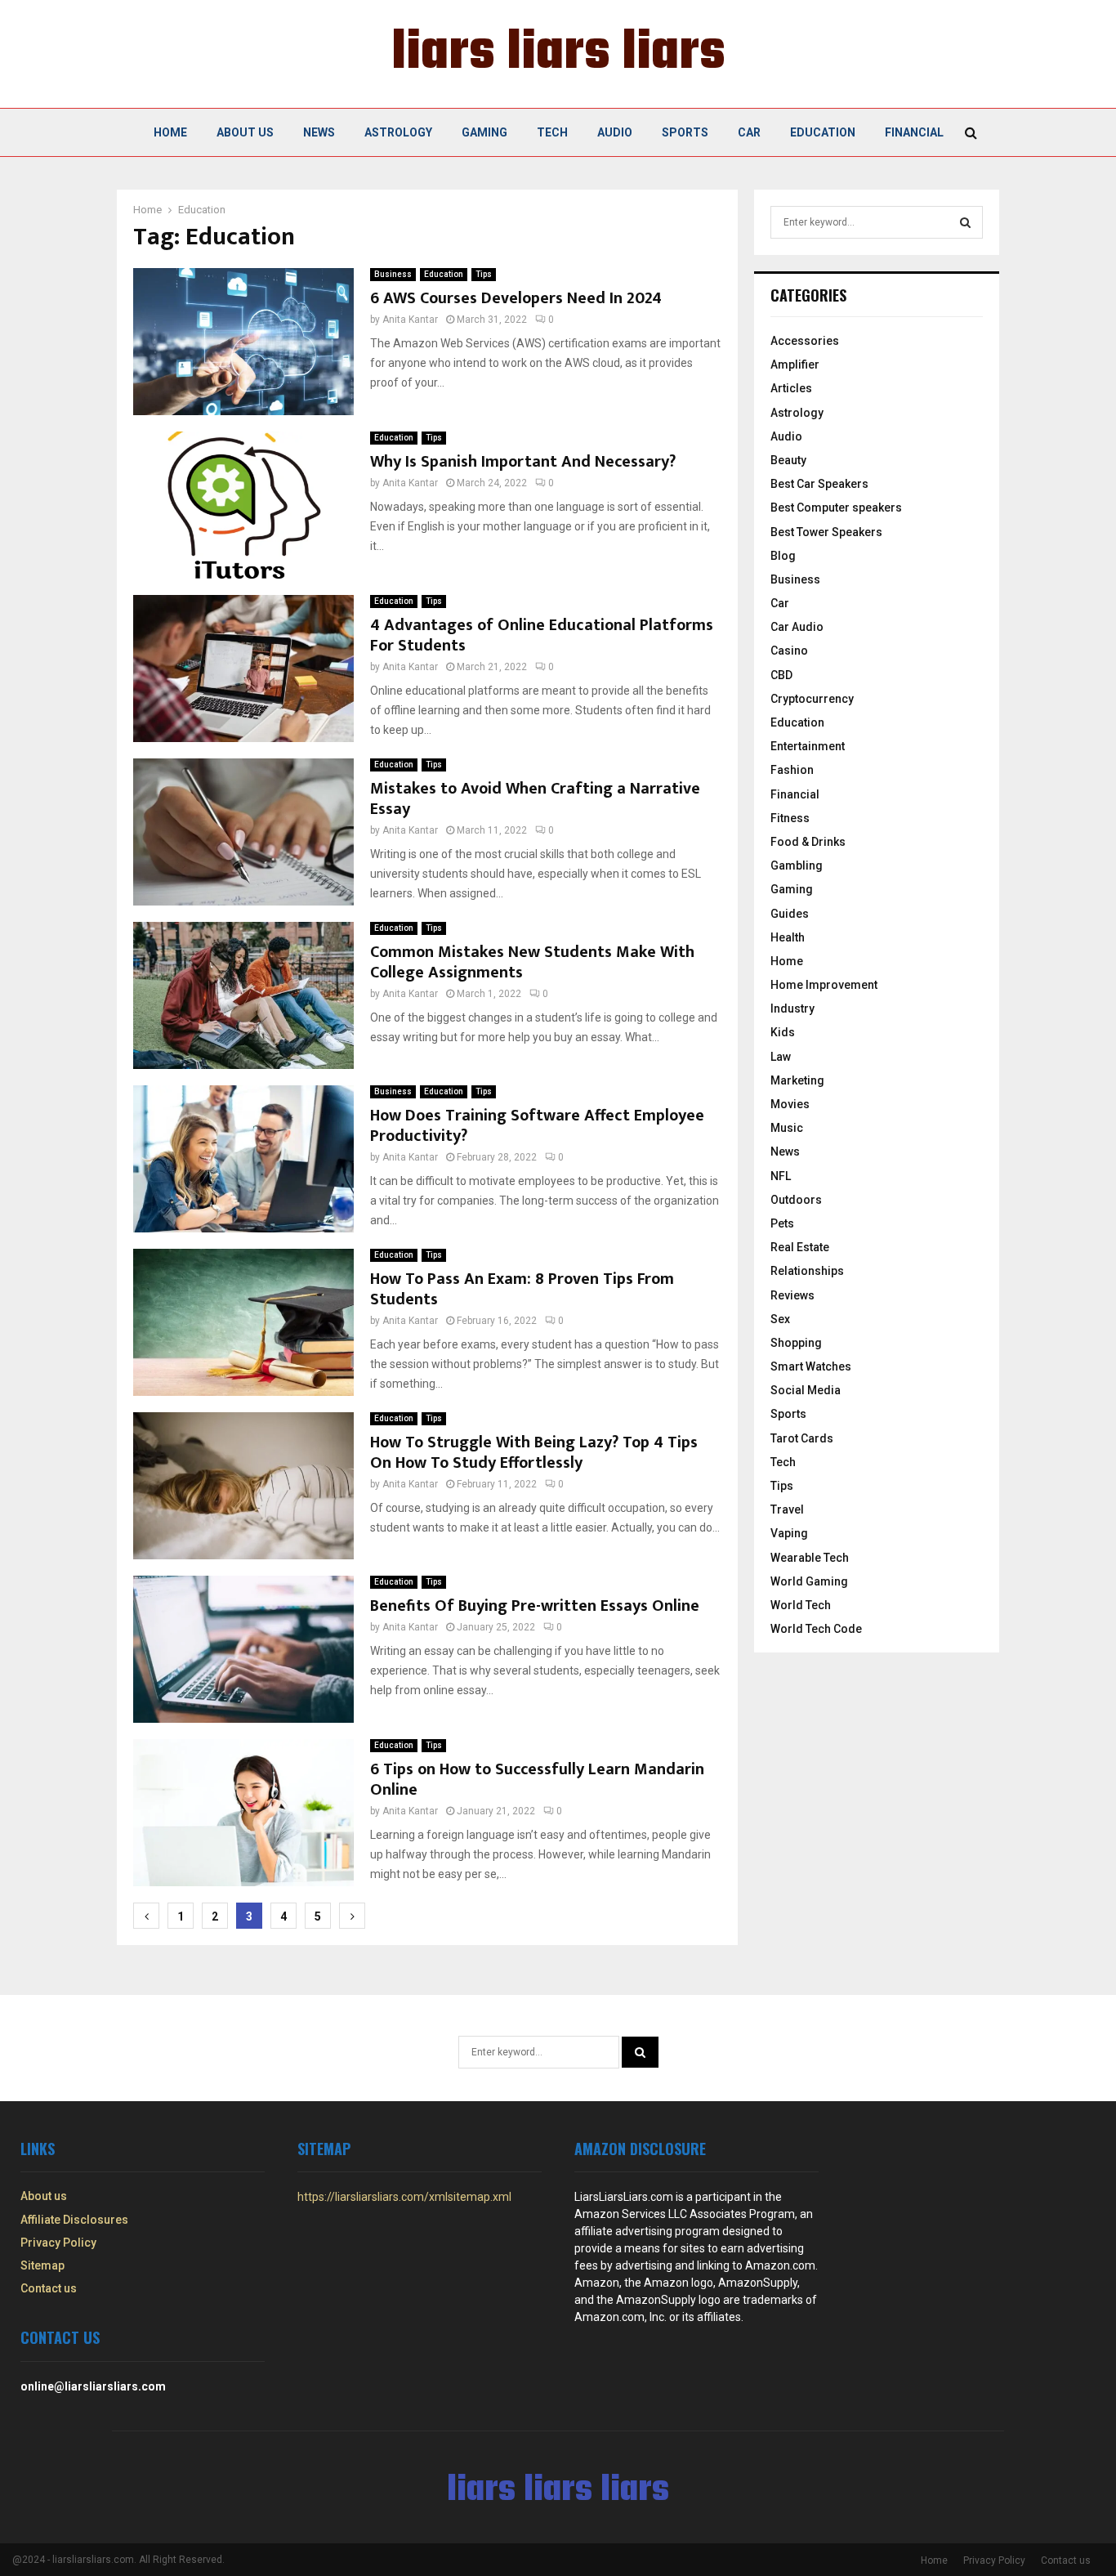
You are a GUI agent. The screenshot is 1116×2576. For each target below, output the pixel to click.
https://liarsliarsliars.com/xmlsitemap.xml (404, 2197)
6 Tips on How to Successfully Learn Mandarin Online (537, 1780)
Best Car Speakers (819, 484)
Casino (789, 651)
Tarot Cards (802, 1438)
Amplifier (795, 364)
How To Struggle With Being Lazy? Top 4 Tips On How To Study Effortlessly (534, 1453)
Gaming (484, 132)
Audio (615, 132)
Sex (780, 1319)
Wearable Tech (810, 1558)
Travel (787, 1509)
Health (788, 937)
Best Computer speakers (836, 508)
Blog (783, 556)
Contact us (49, 2288)
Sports (685, 132)
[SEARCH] (965, 222)
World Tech (801, 1605)
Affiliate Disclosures (74, 2220)
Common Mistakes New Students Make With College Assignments (532, 962)
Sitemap (42, 2265)
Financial (914, 132)
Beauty (788, 460)
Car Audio (797, 627)
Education (823, 132)
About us (245, 132)
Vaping (789, 1533)
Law (781, 1057)
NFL (781, 1176)
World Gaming (809, 1581)
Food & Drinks (808, 842)
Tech (552, 132)
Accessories (805, 341)
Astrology (398, 132)
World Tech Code (816, 1629)
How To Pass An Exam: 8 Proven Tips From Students (522, 1289)
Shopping (796, 1343)
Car (749, 132)
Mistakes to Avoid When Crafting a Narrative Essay (535, 799)
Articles (791, 388)
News (319, 132)
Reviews (792, 1295)
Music (787, 1128)
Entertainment (808, 746)
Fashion (792, 770)
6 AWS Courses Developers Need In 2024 (516, 298)
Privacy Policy (58, 2243)
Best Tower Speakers (826, 532)
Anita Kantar (410, 320)
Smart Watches (811, 1366)
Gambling (797, 865)
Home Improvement (824, 985)
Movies (790, 1104)
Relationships (807, 1271)
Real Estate (800, 1247)
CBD (781, 675)
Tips (484, 274)
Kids (783, 1032)
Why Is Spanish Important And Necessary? (523, 462)
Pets (782, 1223)
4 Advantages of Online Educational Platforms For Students (542, 635)
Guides (790, 914)
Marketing (797, 1080)
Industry (792, 1008)
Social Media (806, 1390)
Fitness (790, 818)
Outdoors (796, 1200)
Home (170, 132)
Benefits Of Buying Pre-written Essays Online (535, 1606)
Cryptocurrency (812, 699)
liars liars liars (558, 54)
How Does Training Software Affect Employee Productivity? (537, 1126)
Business (393, 274)
